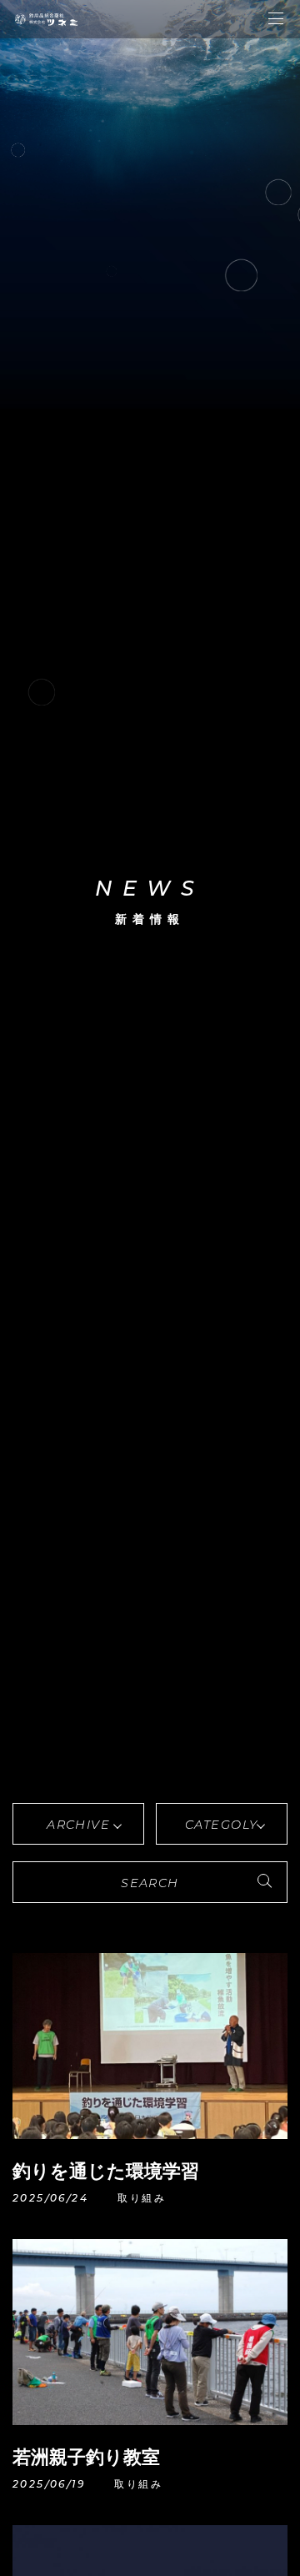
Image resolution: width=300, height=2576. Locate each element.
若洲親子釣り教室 (86, 2457)
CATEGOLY (222, 1825)
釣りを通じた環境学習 (106, 2171)
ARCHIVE (78, 1825)
